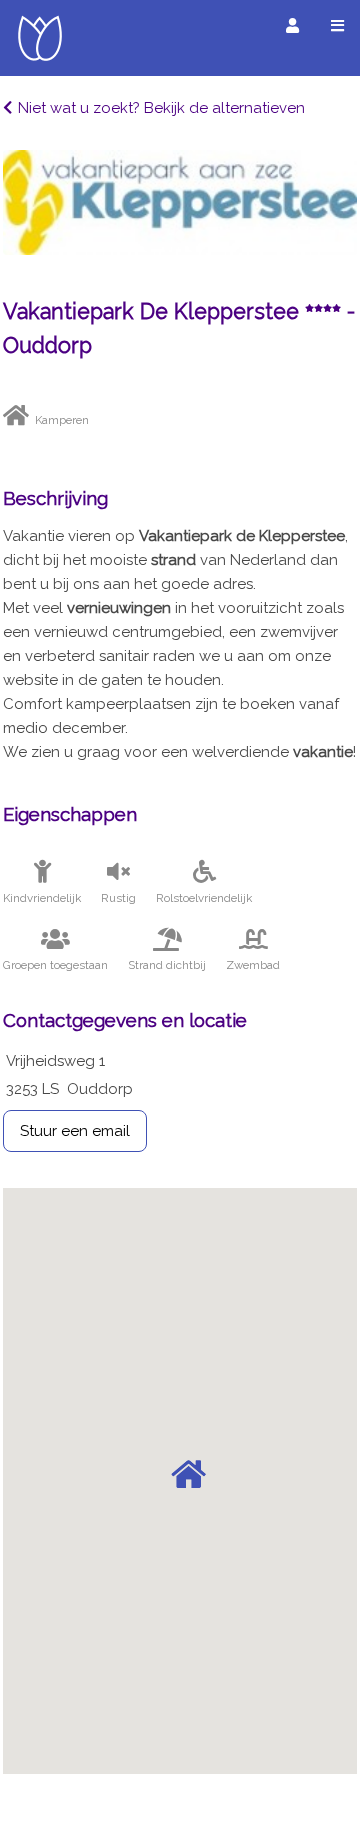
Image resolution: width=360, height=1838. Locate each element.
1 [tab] (180, 235)
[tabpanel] (180, 202)
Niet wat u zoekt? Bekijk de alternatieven (161, 108)
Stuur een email (75, 1131)
